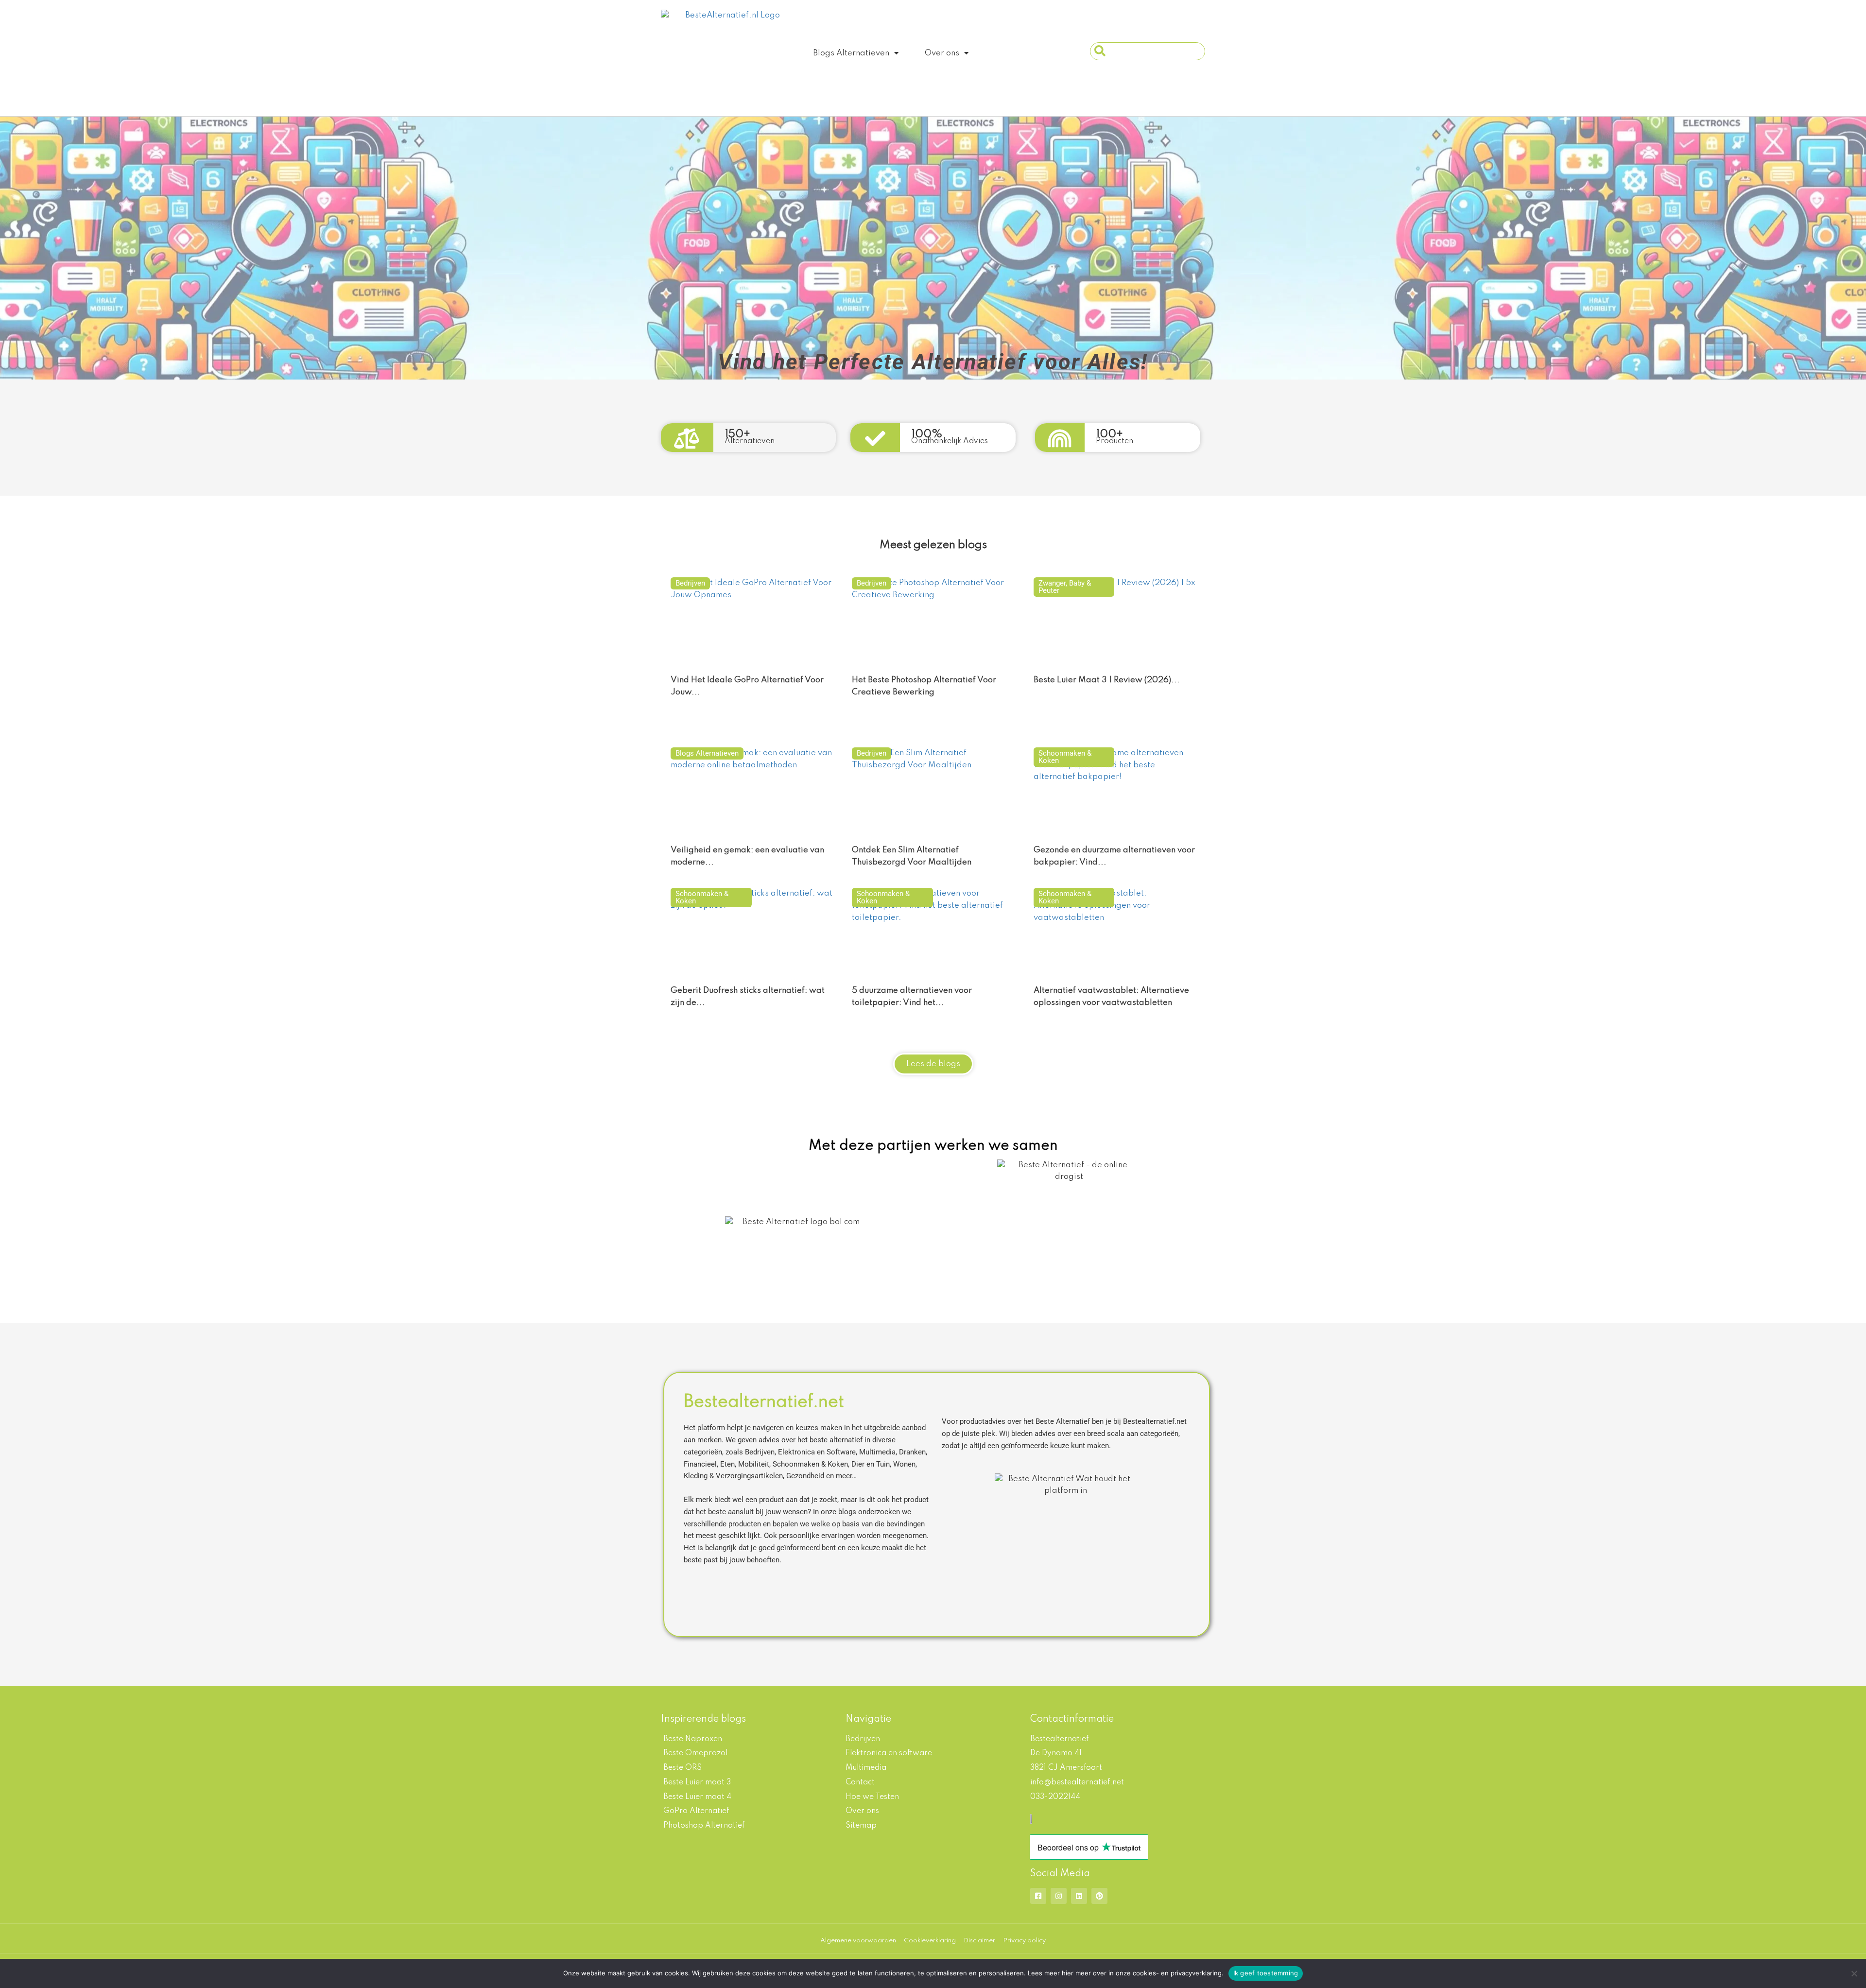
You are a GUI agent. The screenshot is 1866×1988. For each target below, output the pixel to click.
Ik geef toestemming (1266, 1973)
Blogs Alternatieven (851, 53)
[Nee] (1854, 1973)
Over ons (942, 53)
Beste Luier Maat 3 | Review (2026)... (1107, 680)
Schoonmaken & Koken (1065, 757)
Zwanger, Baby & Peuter (1065, 587)
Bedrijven (690, 583)
